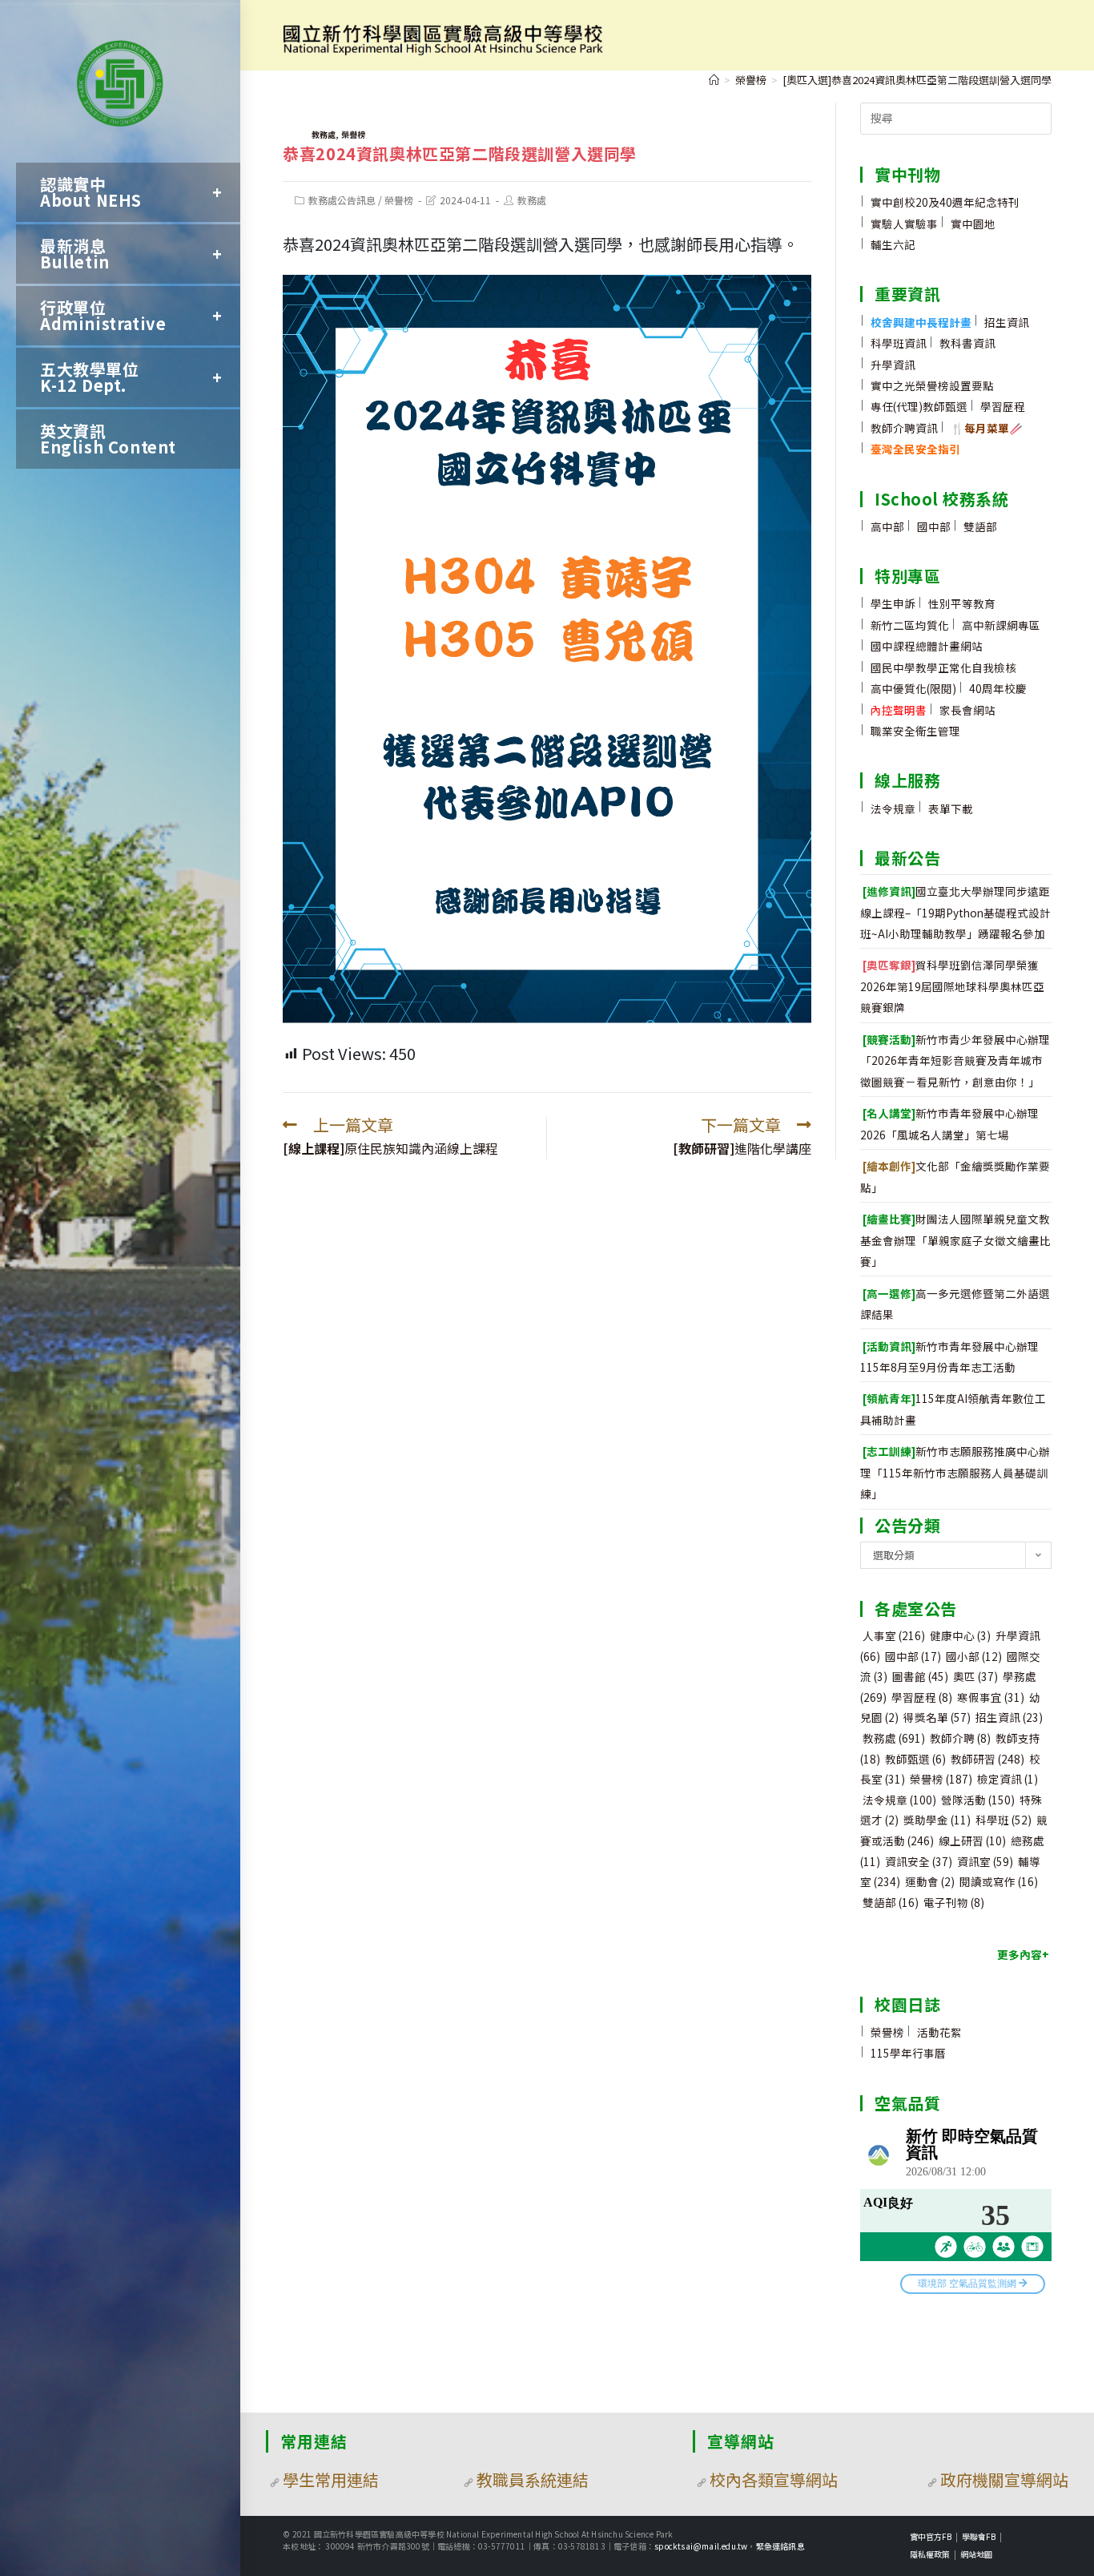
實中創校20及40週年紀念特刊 (945, 202)
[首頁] (714, 80)
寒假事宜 (991, 1697)
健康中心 (960, 1635)
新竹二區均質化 (910, 625)
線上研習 (972, 1840)
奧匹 (975, 1676)
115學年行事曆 (908, 2053)
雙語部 (980, 526)
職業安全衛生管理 (915, 731)
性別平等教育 (962, 603)
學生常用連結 (331, 2479)
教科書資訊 (967, 343)
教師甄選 (915, 1759)
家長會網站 (967, 710)
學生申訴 (893, 603)
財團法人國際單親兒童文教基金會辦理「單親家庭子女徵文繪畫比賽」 (955, 1240)
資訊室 (985, 1861)
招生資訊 (1007, 322)
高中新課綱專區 (1001, 625)
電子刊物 (954, 1902)
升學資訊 (893, 365)
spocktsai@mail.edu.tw (701, 2546)
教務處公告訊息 (342, 200)
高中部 (887, 526)
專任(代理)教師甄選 (919, 406)
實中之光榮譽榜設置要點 (932, 385)
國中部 (934, 526)
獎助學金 (937, 1820)
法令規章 (893, 808)
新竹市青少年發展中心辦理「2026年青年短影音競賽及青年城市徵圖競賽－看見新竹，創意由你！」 (955, 1060)
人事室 (894, 1635)
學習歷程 (1003, 406)
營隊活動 (978, 1800)
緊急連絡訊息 (780, 2546)
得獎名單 (937, 1717)
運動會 (930, 1881)
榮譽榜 (353, 134)
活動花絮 (939, 2032)
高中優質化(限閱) (913, 688)
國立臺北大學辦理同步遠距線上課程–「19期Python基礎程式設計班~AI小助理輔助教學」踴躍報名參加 (955, 912)
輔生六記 (893, 244)
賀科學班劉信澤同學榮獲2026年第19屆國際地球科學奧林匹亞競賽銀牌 (952, 986)
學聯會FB (979, 2536)
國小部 (974, 1656)
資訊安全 (919, 1861)
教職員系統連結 (533, 2479)
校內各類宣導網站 (774, 2479)
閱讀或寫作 (999, 1881)
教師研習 (987, 1759)
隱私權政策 (930, 2554)
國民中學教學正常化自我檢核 (943, 667)
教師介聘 (960, 1738)
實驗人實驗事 (904, 224)
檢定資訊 (1008, 1779)
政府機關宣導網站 (1004, 2479)
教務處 (324, 134)
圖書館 (920, 1676)
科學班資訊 (899, 343)
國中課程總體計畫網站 (927, 646)
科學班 (1004, 1820)
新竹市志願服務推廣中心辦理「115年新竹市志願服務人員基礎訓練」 (955, 1472)
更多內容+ (1023, 1954)
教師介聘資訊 (904, 428)
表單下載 (951, 808)
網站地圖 (976, 2554)
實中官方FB (931, 2536)
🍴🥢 (987, 428)
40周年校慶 (998, 688)
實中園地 (973, 224)
